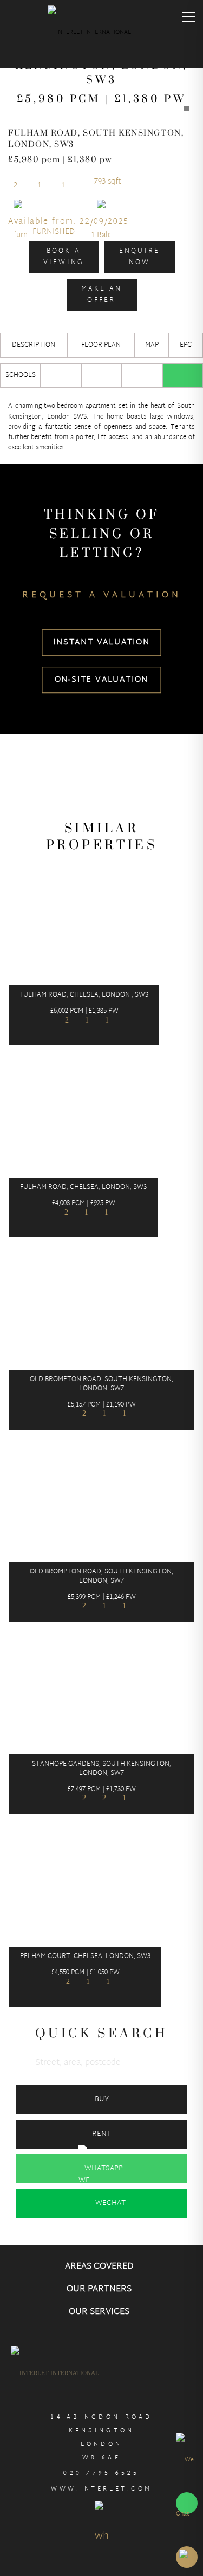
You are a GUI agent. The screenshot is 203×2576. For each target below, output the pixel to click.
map (152, 345)
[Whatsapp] (183, 375)
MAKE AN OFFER (102, 294)
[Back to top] (187, 2557)
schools (21, 375)
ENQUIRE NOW (140, 257)
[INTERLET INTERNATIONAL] (102, 35)
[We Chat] (187, 2487)
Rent (101, 2134)
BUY (102, 2100)
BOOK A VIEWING (64, 257)
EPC (186, 345)
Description (34, 345)
